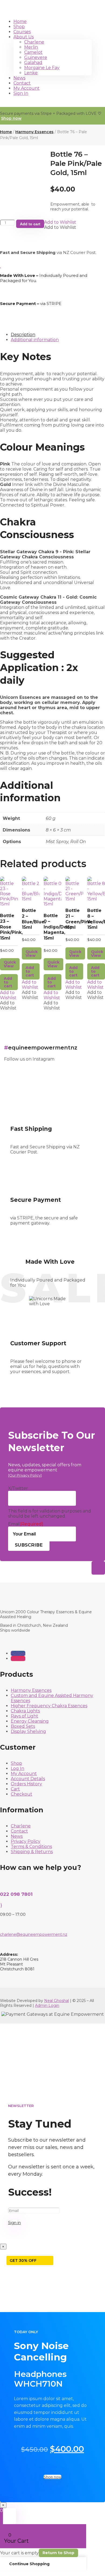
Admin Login (47, 2005)
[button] (60, 222)
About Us (24, 37)
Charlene (34, 42)
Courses (22, 32)
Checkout (22, 1794)
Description (23, 335)
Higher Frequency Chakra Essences (49, 1706)
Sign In (21, 93)
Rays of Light (24, 1716)
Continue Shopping (29, 2564)
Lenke (31, 73)
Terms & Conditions (31, 1847)
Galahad (33, 63)
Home (20, 21)
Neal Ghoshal (57, 2001)
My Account (27, 88)
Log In (17, 1768)
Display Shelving (28, 1731)
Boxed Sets (23, 1726)
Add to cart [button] (8, 982)
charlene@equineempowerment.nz (34, 1934)
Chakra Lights (25, 1711)
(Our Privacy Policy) (25, 1475)
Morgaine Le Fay (42, 68)
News (19, 78)
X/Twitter (18, 1488)
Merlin (31, 47)
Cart (15, 1789)
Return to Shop (58, 2553)
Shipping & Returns (32, 1852)
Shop (19, 27)
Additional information (35, 340)
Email (26, 1524)
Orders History (26, 1784)
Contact (22, 83)
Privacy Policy (26, 1841)
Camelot (33, 52)
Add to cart (30, 224)
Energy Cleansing (30, 1721)
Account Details (28, 1779)
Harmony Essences (34, 132)
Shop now (11, 118)
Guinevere (36, 57)
